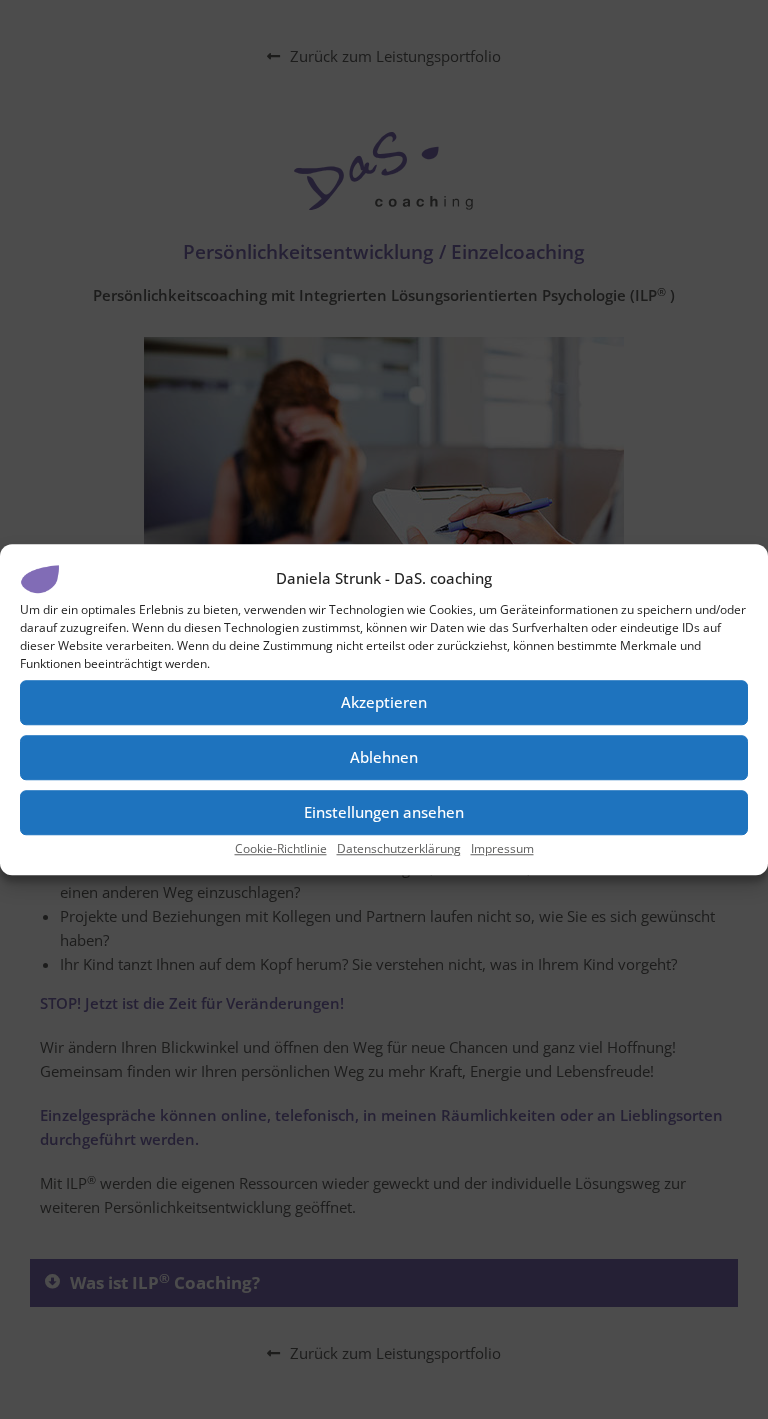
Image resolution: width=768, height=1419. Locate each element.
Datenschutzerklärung (399, 848)
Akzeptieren (384, 702)
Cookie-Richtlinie (281, 848)
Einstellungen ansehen (384, 812)
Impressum (502, 848)
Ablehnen (384, 757)
